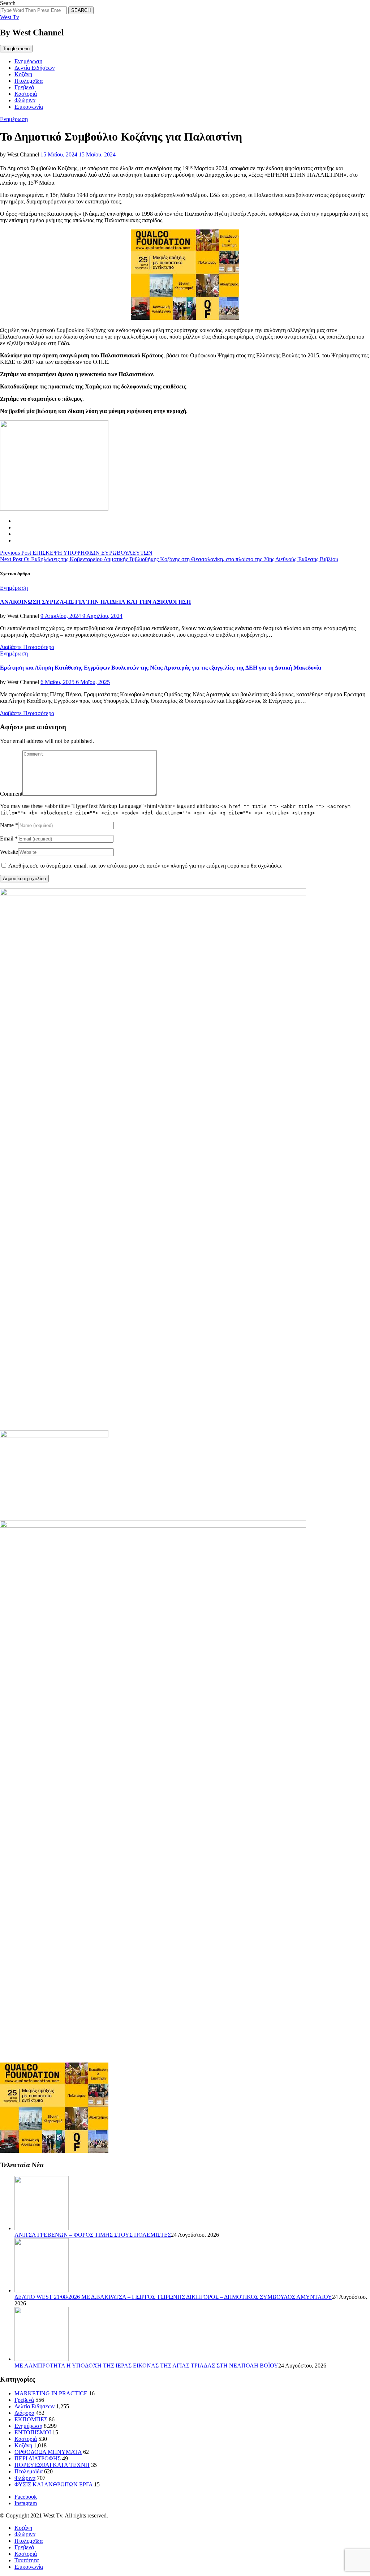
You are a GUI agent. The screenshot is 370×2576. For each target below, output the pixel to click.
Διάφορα (24, 2413)
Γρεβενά (24, 87)
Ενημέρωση (28, 61)
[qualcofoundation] (185, 318)
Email (7, 838)
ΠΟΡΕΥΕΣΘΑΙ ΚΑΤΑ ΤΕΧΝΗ (52, 2465)
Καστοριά (26, 94)
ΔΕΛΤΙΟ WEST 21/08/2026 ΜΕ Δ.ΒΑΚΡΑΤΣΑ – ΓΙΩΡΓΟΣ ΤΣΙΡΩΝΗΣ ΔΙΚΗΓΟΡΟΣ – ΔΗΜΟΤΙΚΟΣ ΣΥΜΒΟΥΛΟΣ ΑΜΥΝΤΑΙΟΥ (173, 2297)
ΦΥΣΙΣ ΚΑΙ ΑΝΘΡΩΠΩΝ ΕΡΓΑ (53, 2484)
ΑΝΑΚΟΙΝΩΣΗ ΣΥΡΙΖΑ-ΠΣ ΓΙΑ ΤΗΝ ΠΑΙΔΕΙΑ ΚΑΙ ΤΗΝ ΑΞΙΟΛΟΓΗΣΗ (95, 602)
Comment (11, 794)
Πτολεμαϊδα (29, 81)
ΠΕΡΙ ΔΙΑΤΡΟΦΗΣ (38, 2458)
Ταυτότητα (27, 2560)
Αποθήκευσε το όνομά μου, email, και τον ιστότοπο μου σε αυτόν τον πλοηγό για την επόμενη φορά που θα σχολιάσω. (145, 866)
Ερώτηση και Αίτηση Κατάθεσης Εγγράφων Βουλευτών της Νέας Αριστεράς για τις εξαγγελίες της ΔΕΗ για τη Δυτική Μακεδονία (161, 668)
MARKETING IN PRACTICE (51, 2393)
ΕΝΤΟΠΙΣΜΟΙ (33, 2432)
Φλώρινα (25, 100)
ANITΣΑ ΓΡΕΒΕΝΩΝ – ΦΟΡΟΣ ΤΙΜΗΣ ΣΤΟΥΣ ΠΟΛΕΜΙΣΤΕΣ (93, 2235)
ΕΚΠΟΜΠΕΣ (31, 2419)
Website (9, 852)
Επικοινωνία (29, 107)
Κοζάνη (23, 74)
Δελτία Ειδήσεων (35, 68)
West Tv (10, 17)
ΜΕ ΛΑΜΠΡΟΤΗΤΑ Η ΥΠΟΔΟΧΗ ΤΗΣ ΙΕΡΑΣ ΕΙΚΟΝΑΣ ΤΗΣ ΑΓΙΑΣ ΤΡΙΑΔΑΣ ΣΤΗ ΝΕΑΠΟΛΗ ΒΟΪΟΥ (146, 2366)
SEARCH (81, 10)
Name (7, 825)
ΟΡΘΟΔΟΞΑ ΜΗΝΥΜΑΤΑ (48, 2452)
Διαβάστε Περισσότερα (27, 647)
